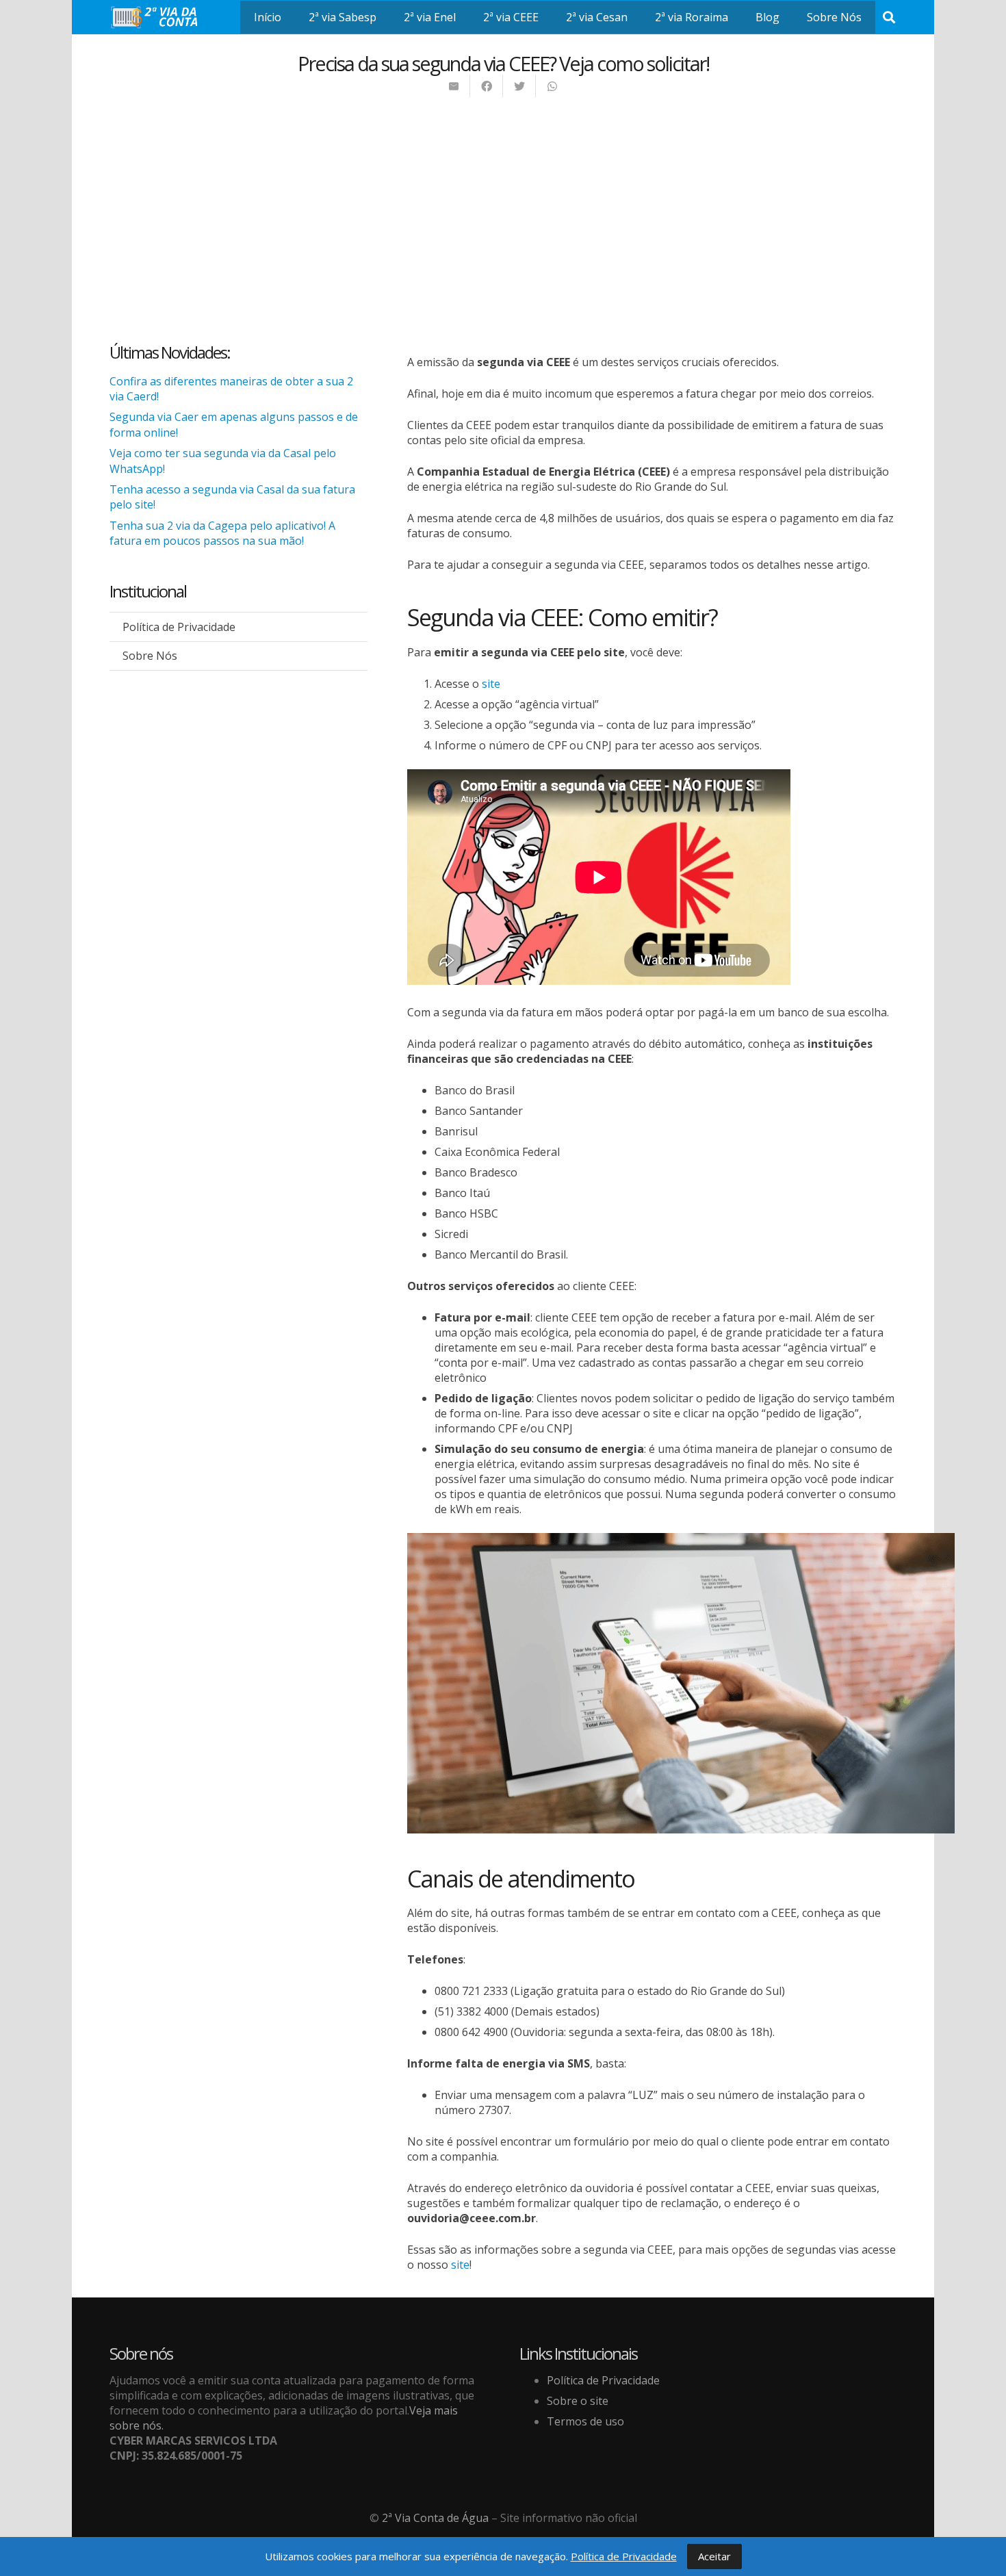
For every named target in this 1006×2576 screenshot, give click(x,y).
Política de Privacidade (179, 627)
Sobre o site (578, 2401)
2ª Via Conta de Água (435, 2518)
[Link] (157, 17)
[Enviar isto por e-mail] (454, 86)
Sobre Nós (150, 656)
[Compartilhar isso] (487, 86)
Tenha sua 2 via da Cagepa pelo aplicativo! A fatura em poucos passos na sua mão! (222, 533)
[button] (889, 17)
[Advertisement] (503, 201)
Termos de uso (585, 2421)
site (491, 684)
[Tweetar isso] (519, 86)
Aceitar (714, 2556)
